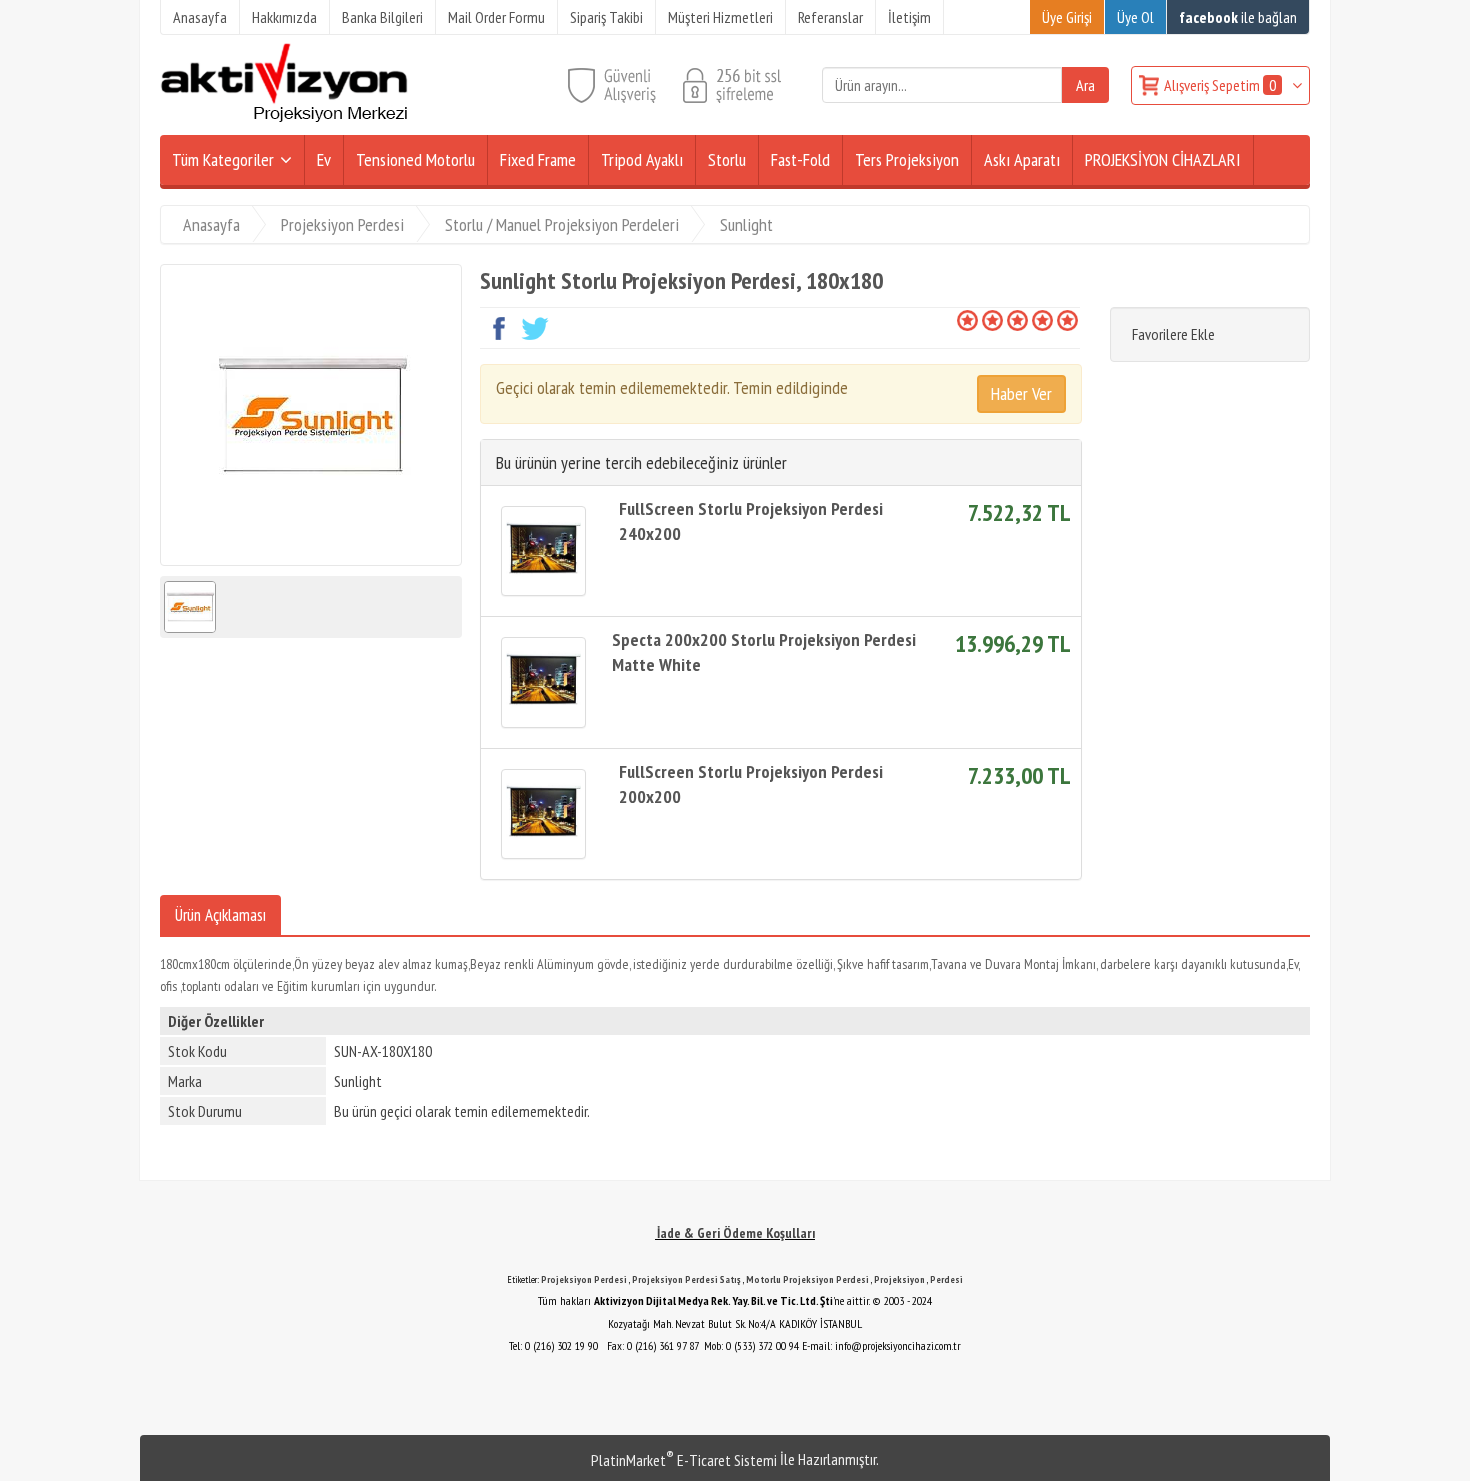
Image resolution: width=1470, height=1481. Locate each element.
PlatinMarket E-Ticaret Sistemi (684, 1460)
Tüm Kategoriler (223, 159)
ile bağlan (1238, 17)
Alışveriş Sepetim (1220, 85)
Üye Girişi (1067, 17)
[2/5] (980, 320)
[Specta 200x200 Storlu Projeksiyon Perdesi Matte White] (543, 682)
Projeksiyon (899, 1279)
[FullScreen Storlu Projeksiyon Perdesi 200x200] (543, 814)
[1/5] (967, 320)
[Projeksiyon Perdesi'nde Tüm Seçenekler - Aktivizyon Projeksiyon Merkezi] (284, 118)
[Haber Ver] (1021, 393)
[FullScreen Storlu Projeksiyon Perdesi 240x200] (543, 551)
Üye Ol (1135, 17)
